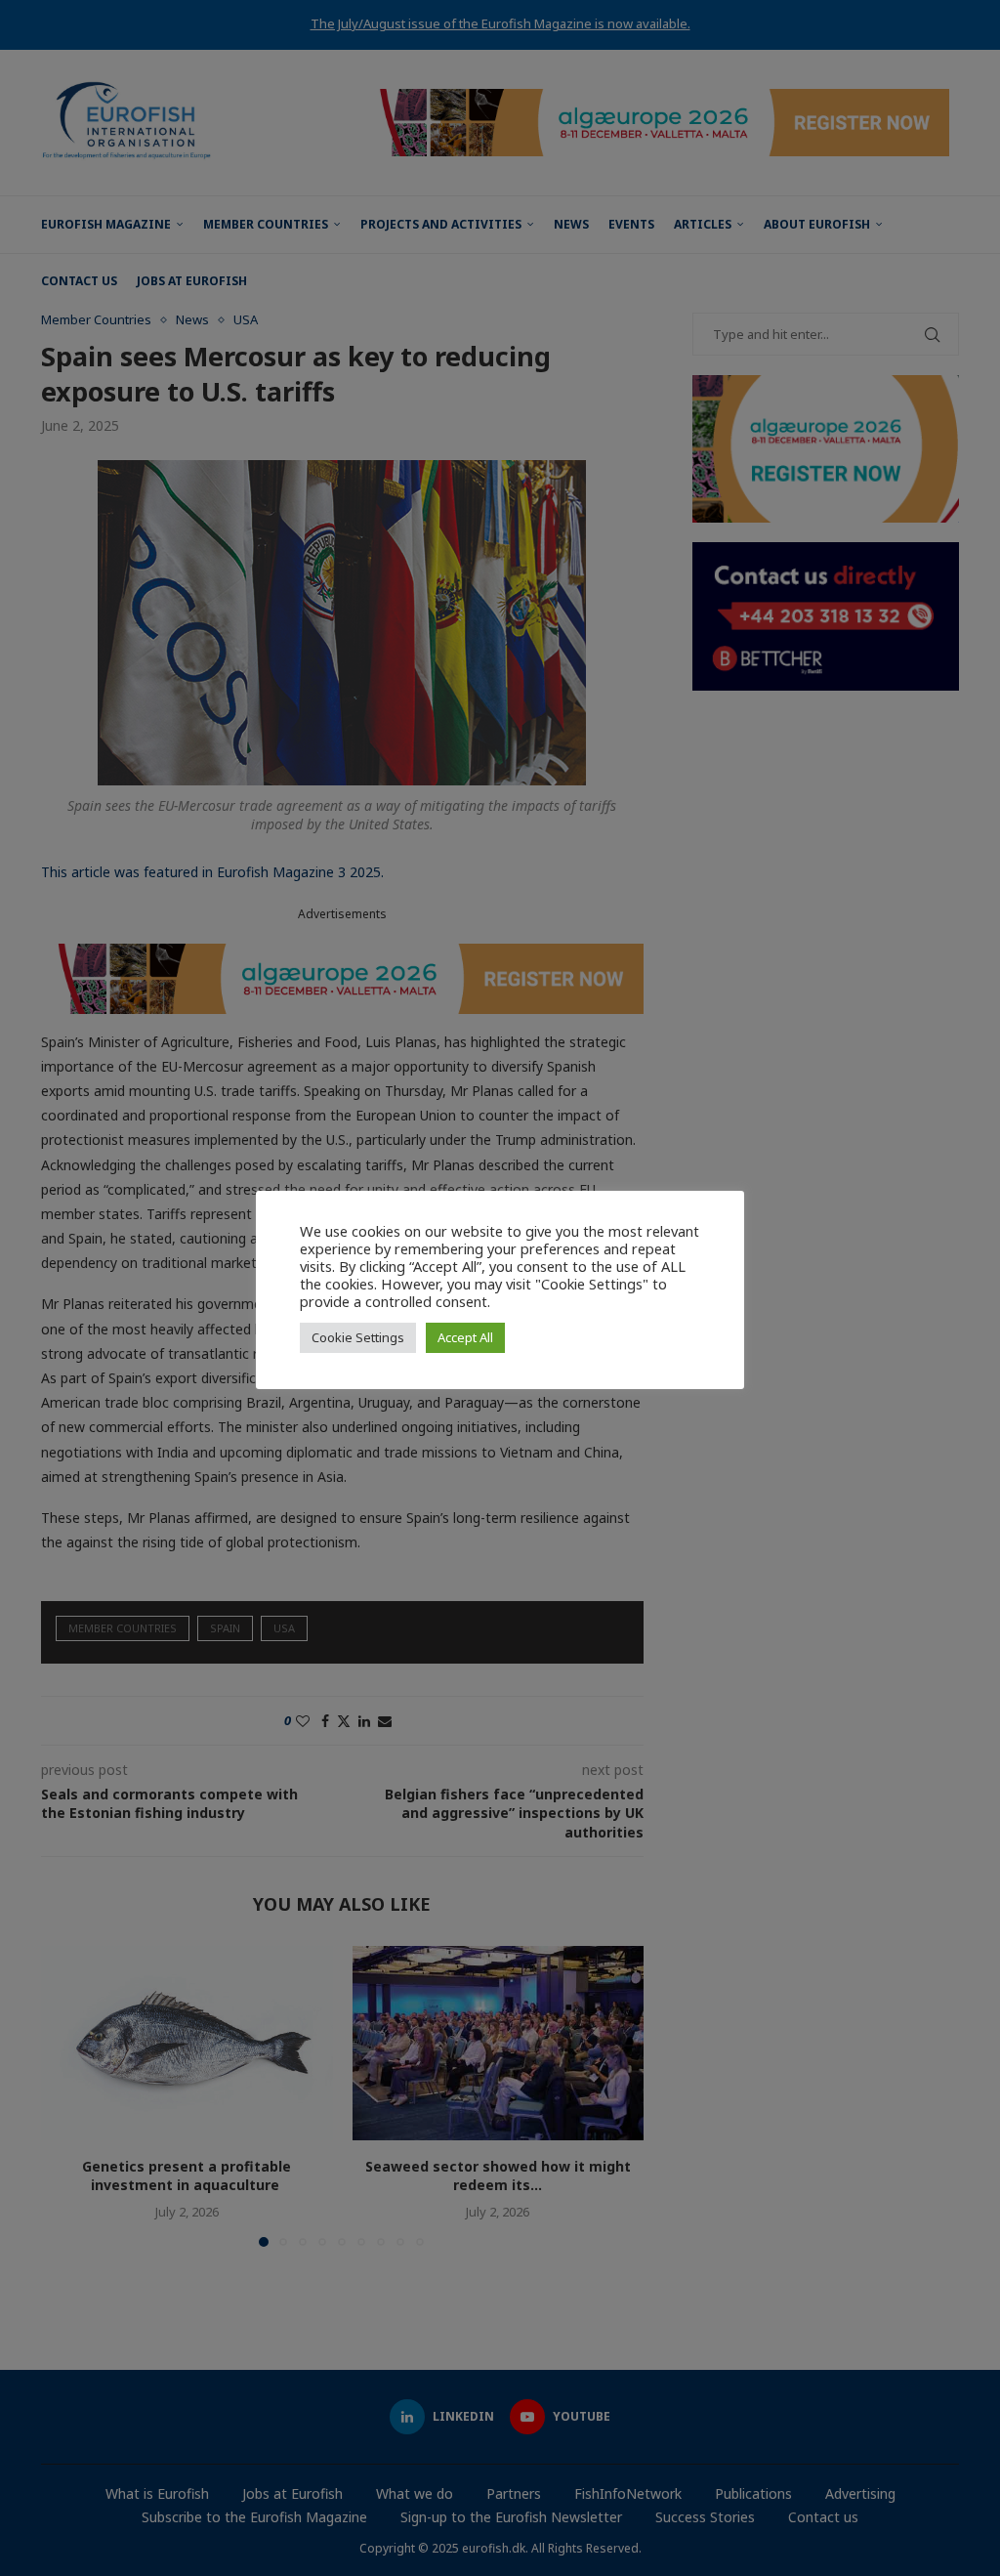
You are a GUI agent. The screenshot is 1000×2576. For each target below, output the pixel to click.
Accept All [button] (465, 1337)
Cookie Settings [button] (358, 1337)
